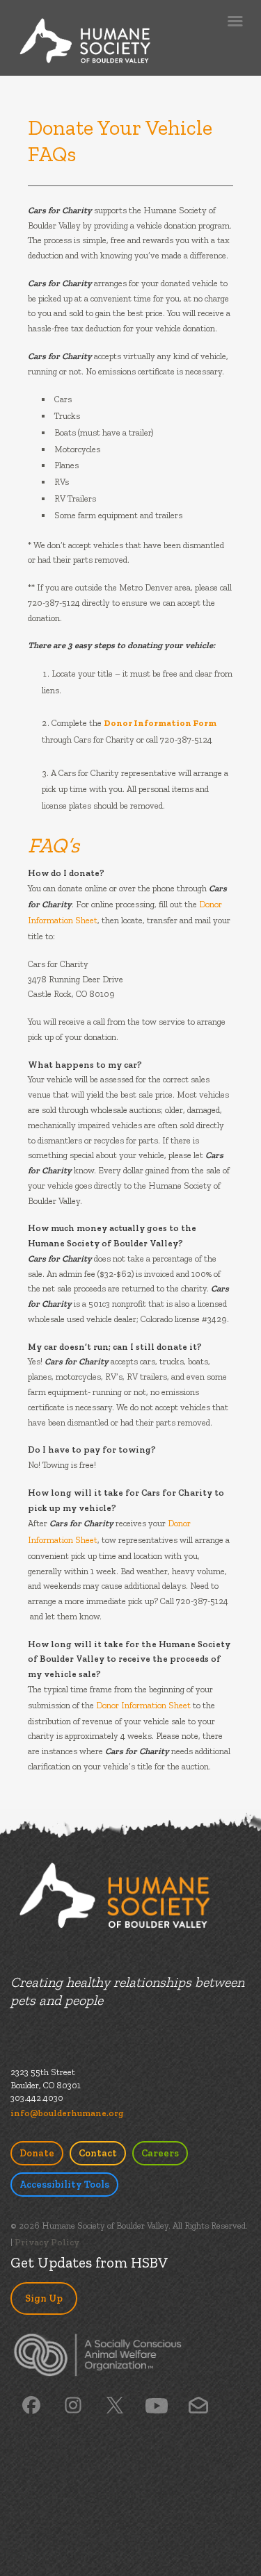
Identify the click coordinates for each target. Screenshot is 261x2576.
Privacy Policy (47, 2242)
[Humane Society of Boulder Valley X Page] (115, 2404)
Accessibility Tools (64, 2185)
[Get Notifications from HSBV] (198, 2404)
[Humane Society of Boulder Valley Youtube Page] (156, 2405)
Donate (37, 2153)
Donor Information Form (160, 723)
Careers (160, 2153)
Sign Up (44, 2298)
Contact (98, 2153)
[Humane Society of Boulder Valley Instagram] (73, 2404)
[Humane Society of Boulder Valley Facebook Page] (31, 2404)
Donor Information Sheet (143, 1705)
